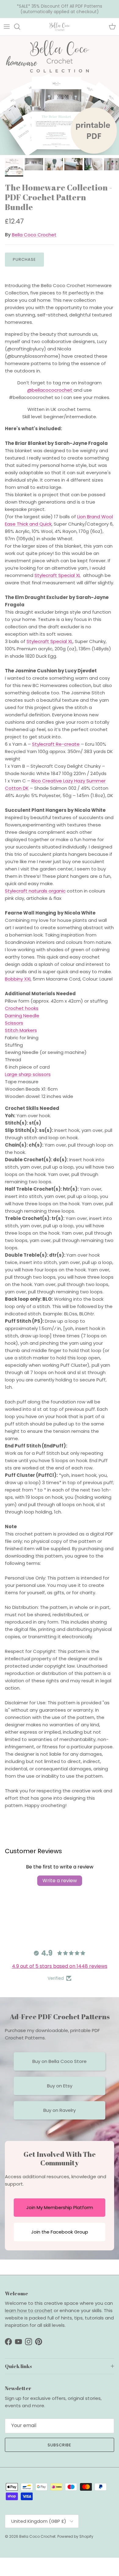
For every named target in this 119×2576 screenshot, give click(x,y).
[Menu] (7, 27)
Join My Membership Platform (60, 2207)
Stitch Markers (21, 1030)
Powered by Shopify (75, 2536)
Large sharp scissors (28, 1074)
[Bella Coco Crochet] (60, 27)
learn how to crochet (29, 2310)
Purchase (24, 259)
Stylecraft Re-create (56, 744)
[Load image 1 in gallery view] (60, 95)
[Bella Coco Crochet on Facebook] (8, 2342)
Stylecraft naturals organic (35, 891)
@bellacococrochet (50, 390)
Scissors (14, 1023)
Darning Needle (22, 1016)
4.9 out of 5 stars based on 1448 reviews (60, 1966)
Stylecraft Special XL (58, 575)
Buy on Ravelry (60, 2110)
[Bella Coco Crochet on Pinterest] (39, 2342)
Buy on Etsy (60, 2086)
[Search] (20, 27)
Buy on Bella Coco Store (60, 2061)
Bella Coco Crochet (34, 235)
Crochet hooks (22, 1008)
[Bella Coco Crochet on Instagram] (29, 2342)
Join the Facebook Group (60, 2232)
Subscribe (60, 2445)
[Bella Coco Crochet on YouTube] (18, 2342)
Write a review (60, 1881)
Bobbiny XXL (18, 979)
